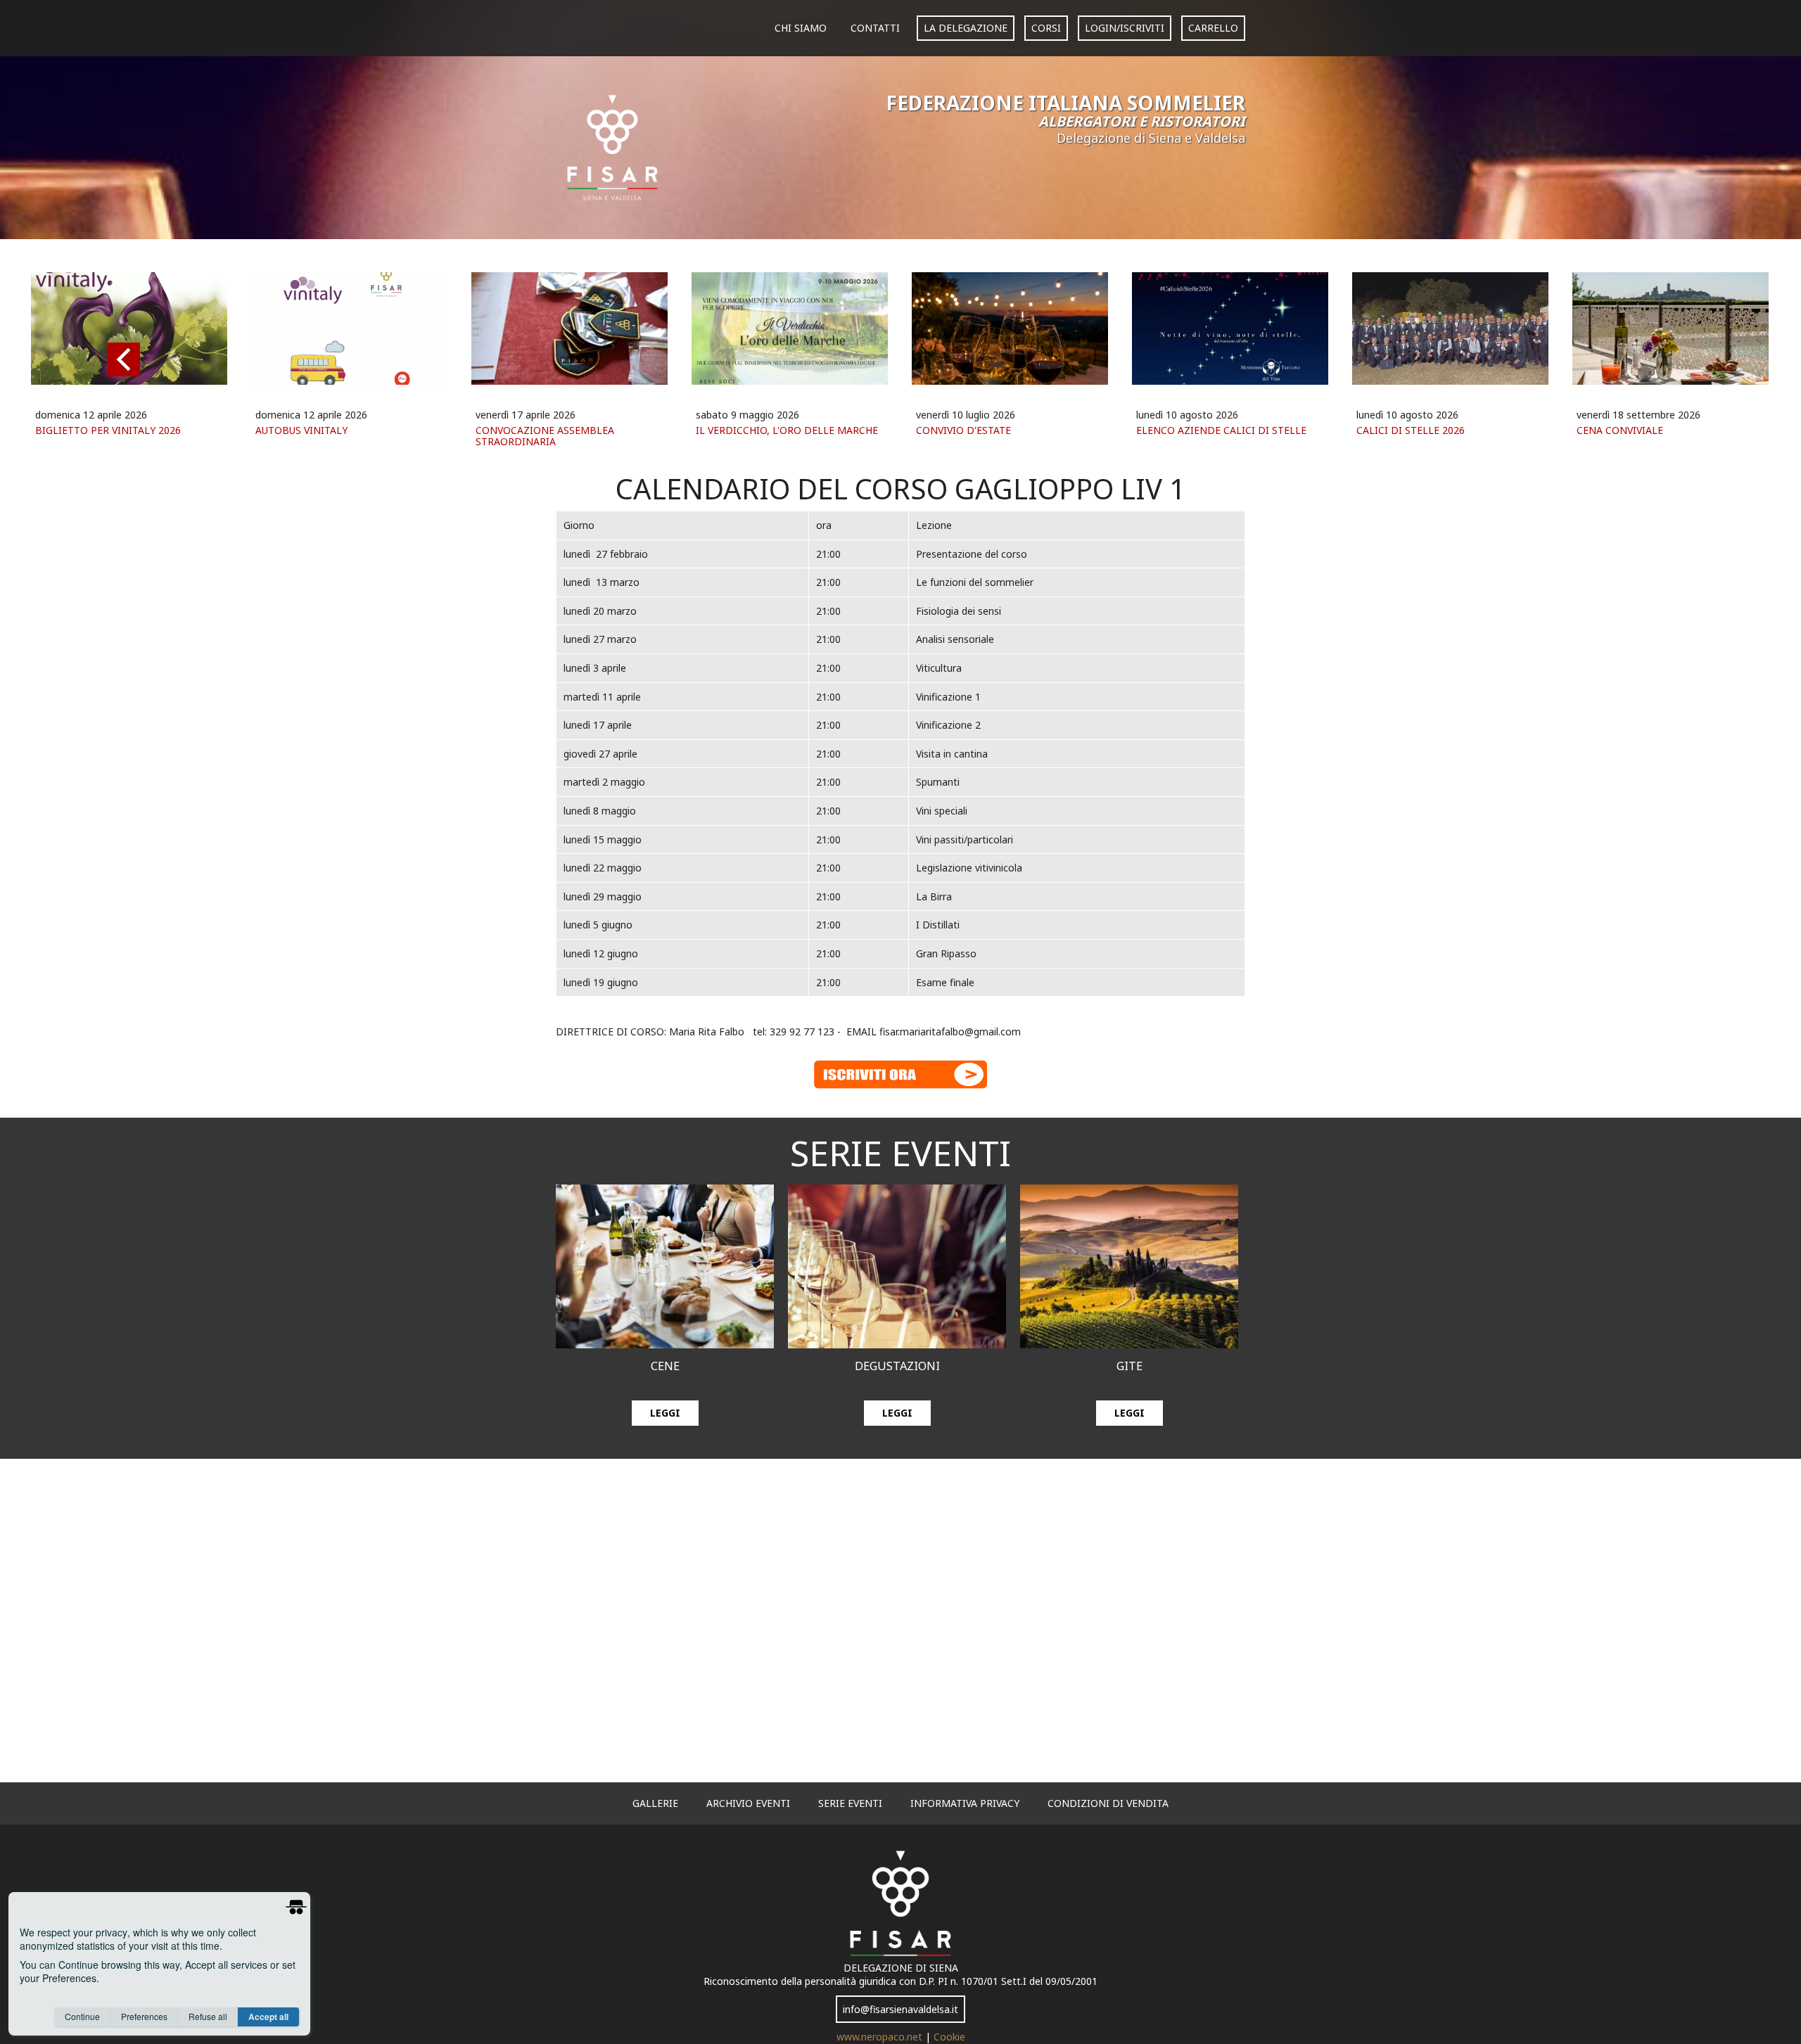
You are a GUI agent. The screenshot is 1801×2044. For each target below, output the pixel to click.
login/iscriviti (1125, 28)
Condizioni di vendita (1108, 1803)
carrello (1213, 28)
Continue (82, 2016)
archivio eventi (748, 1803)
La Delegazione (966, 28)
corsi (1046, 28)
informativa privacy (965, 1803)
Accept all (268, 2017)
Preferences (144, 2016)
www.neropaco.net (881, 2037)
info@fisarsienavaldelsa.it (900, 2009)
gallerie (655, 1803)
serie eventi (850, 1803)
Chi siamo (801, 28)
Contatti (875, 28)
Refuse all (208, 2016)
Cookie (949, 2037)
